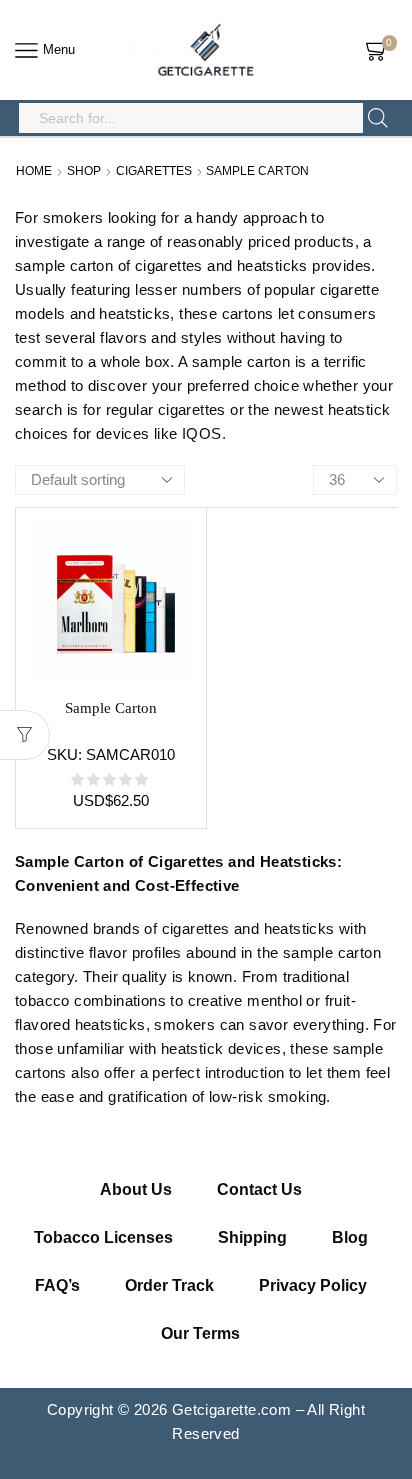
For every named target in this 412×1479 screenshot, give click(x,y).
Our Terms (200, 1333)
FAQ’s (57, 1285)
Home (34, 171)
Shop (84, 171)
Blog (350, 1237)
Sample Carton (111, 708)
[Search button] (378, 118)
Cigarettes (154, 171)
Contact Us (259, 1189)
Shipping (252, 1237)
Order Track (169, 1285)
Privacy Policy (313, 1285)
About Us (136, 1189)
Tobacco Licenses (103, 1237)
